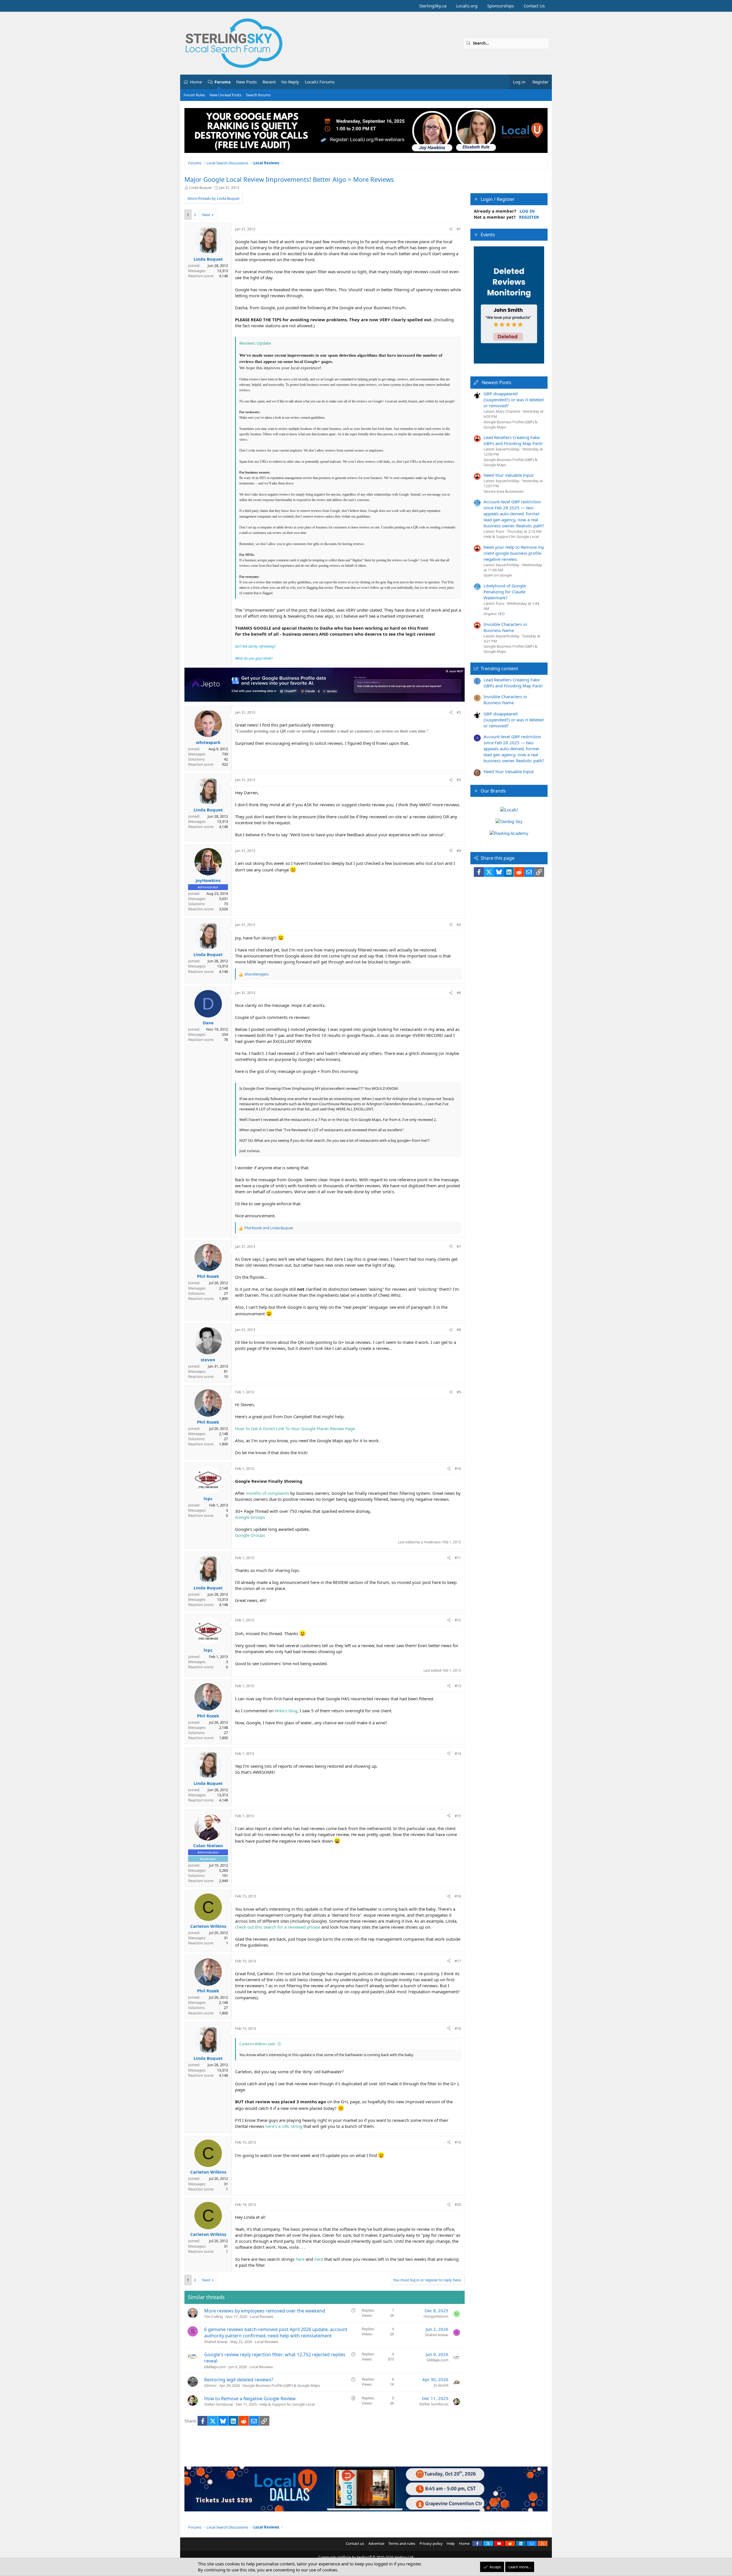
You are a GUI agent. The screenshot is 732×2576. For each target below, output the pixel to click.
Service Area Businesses (504, 491)
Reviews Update (255, 343)
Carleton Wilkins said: (257, 2044)
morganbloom (436, 2316)
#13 (458, 1686)
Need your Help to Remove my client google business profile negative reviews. (514, 553)
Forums (222, 82)
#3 (459, 780)
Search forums (258, 95)
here (300, 2259)
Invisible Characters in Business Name (505, 627)
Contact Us (534, 6)
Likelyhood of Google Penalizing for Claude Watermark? (505, 592)
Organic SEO (494, 614)
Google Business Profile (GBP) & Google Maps (281, 2385)
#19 (458, 2142)
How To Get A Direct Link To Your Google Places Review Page (295, 1428)
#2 (459, 712)
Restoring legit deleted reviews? (239, 2380)
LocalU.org (467, 6)
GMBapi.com (215, 2367)
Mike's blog (286, 1711)
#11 (458, 1558)
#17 (458, 1961)
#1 (459, 229)
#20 (458, 2204)
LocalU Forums (320, 82)
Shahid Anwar (216, 2342)
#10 (458, 1468)
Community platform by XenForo (366, 2557)
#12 (458, 1620)
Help (451, 2543)
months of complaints (267, 1493)
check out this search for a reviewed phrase (278, 1927)
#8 (459, 1330)
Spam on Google (498, 575)
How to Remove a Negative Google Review (250, 2399)
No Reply (290, 82)
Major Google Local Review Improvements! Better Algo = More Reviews (289, 179)
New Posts (246, 82)
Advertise (376, 2543)
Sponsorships (501, 6)
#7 (459, 1246)
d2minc (210, 2385)
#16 (458, 1896)
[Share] (451, 229)
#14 (458, 1753)
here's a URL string (284, 2126)
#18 (458, 2028)
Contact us (355, 2543)
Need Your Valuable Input (509, 475)
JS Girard (441, 2385)
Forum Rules (194, 95)
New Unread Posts (225, 95)
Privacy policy (431, 2543)
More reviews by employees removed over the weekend (265, 2311)
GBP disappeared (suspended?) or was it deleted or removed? (514, 400)
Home (196, 82)
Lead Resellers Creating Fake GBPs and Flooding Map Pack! (513, 440)
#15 (458, 1816)
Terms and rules (402, 2543)
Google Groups (250, 1517)
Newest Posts (497, 382)
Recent (269, 82)
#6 (459, 993)
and (269, 1228)
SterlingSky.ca (433, 6)
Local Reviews (262, 2316)
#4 (459, 851)
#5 (459, 925)
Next (206, 215)
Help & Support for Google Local (287, 2404)
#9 (459, 1392)
